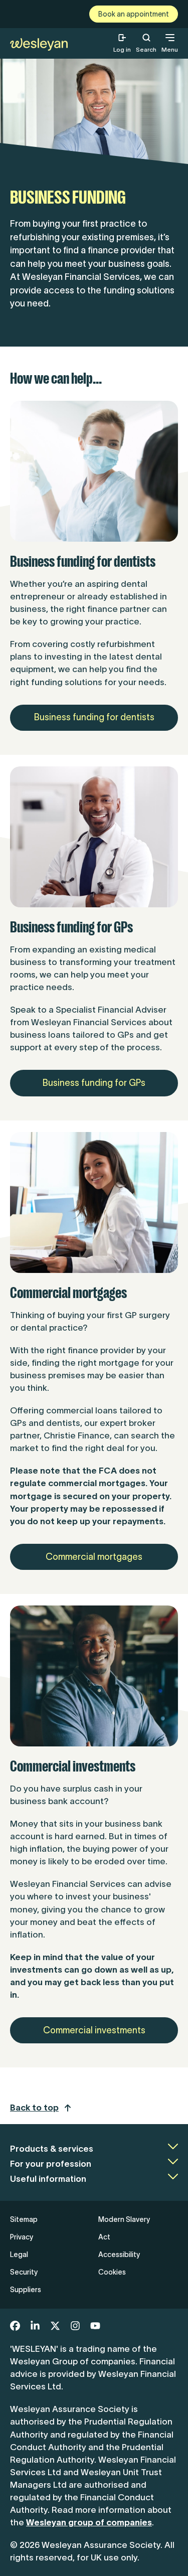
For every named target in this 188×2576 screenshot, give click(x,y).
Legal (19, 2255)
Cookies (112, 2272)
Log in (122, 49)
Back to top (34, 2108)
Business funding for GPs (94, 1083)
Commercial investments (94, 2030)
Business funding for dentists (94, 717)
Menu (170, 49)
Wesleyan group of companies (89, 2522)
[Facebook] (15, 2326)
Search (146, 43)
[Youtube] (95, 2326)
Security (24, 2272)
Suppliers (26, 2290)
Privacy (22, 2237)
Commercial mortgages (94, 1557)
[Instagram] (75, 2326)
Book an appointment (134, 14)
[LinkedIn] (35, 2326)
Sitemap (24, 2219)
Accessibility (119, 2255)
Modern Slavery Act (124, 2228)
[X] (55, 2326)
